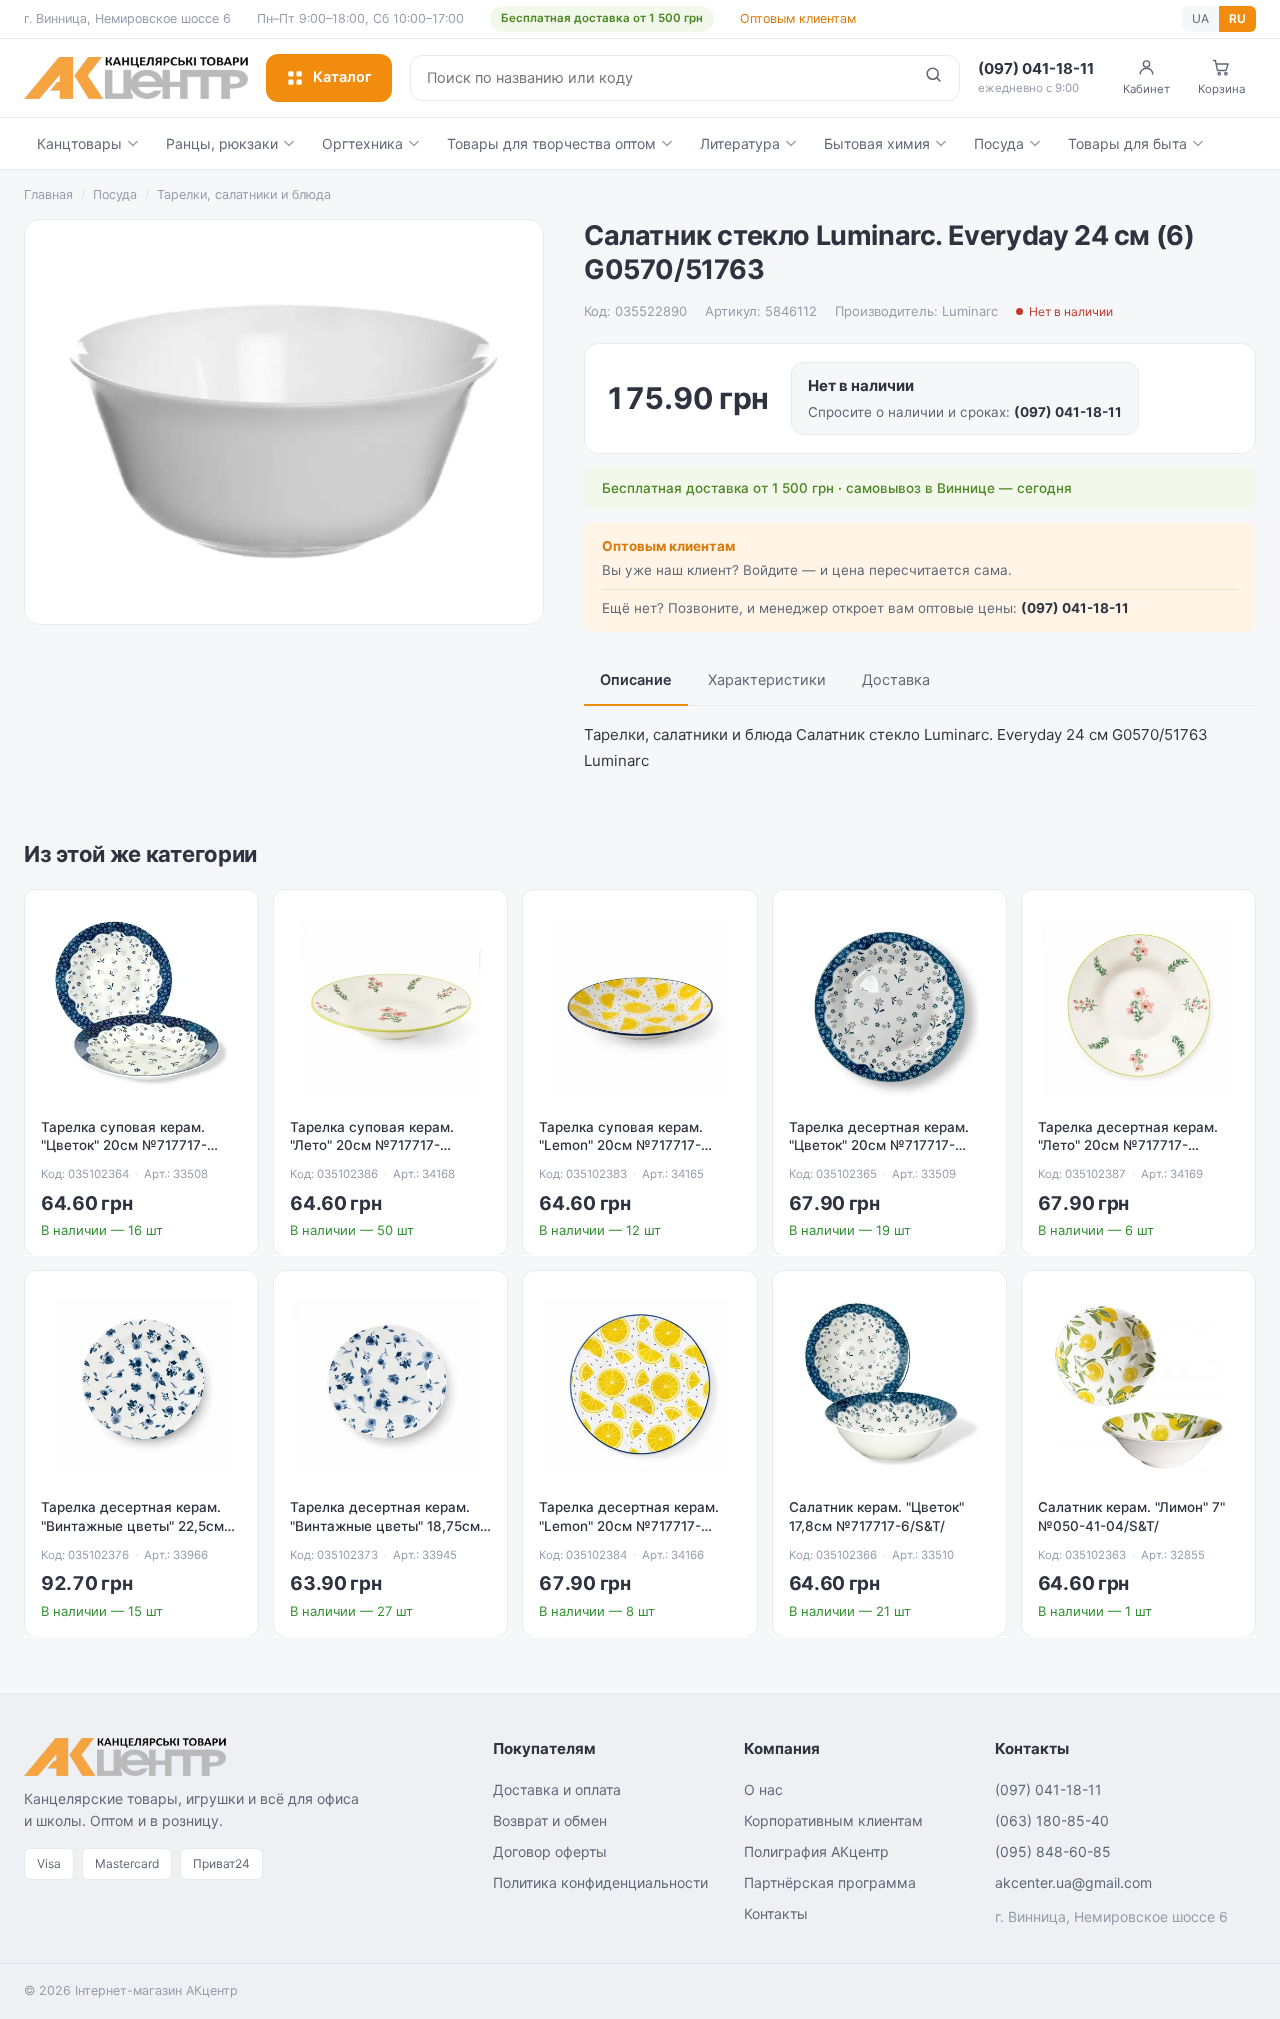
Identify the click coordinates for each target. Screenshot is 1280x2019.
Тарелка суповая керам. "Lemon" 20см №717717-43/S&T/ (621, 1146)
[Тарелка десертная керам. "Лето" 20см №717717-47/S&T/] (1138, 1006)
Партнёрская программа (830, 1882)
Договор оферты (550, 1851)
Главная (48, 194)
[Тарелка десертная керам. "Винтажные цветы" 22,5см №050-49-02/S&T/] (141, 1387)
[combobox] (659, 78)
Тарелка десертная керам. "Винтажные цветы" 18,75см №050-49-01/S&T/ (385, 1526)
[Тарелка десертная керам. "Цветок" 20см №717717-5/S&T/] (889, 1006)
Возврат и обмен (550, 1820)
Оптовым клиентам (798, 18)
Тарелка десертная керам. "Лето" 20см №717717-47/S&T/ (1128, 1146)
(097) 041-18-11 (1068, 412)
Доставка (896, 680)
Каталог (342, 77)
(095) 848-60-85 (1053, 1851)
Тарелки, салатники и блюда (244, 194)
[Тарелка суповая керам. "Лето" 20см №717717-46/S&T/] (390, 1006)
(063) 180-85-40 (1052, 1820)
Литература (740, 143)
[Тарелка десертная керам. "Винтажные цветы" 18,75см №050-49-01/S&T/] (390, 1387)
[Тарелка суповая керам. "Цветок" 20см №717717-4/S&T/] (141, 1006)
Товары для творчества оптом (551, 143)
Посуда (999, 143)
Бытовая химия (877, 143)
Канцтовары (79, 143)
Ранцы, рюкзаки (222, 143)
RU (1237, 18)
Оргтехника (362, 143)
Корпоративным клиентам (833, 1820)
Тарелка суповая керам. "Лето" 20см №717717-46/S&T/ (372, 1146)
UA (1200, 18)
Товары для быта (1127, 143)
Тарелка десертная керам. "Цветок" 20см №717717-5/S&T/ (879, 1146)
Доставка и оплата (557, 1789)
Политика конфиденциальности (600, 1882)
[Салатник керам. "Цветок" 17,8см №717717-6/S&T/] (889, 1387)
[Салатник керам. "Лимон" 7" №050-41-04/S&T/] (1138, 1387)
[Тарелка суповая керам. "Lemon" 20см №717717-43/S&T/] (639, 1006)
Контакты (776, 1913)
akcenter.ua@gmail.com (1073, 1882)
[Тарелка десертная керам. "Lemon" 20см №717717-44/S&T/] (639, 1387)
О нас (763, 1789)
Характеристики (767, 680)
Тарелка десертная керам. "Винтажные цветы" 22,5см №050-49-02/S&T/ (132, 1526)
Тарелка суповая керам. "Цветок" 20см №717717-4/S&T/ (124, 1146)
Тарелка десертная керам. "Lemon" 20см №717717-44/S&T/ (629, 1526)
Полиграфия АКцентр (816, 1851)
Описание (636, 680)
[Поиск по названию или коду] (933, 78)
